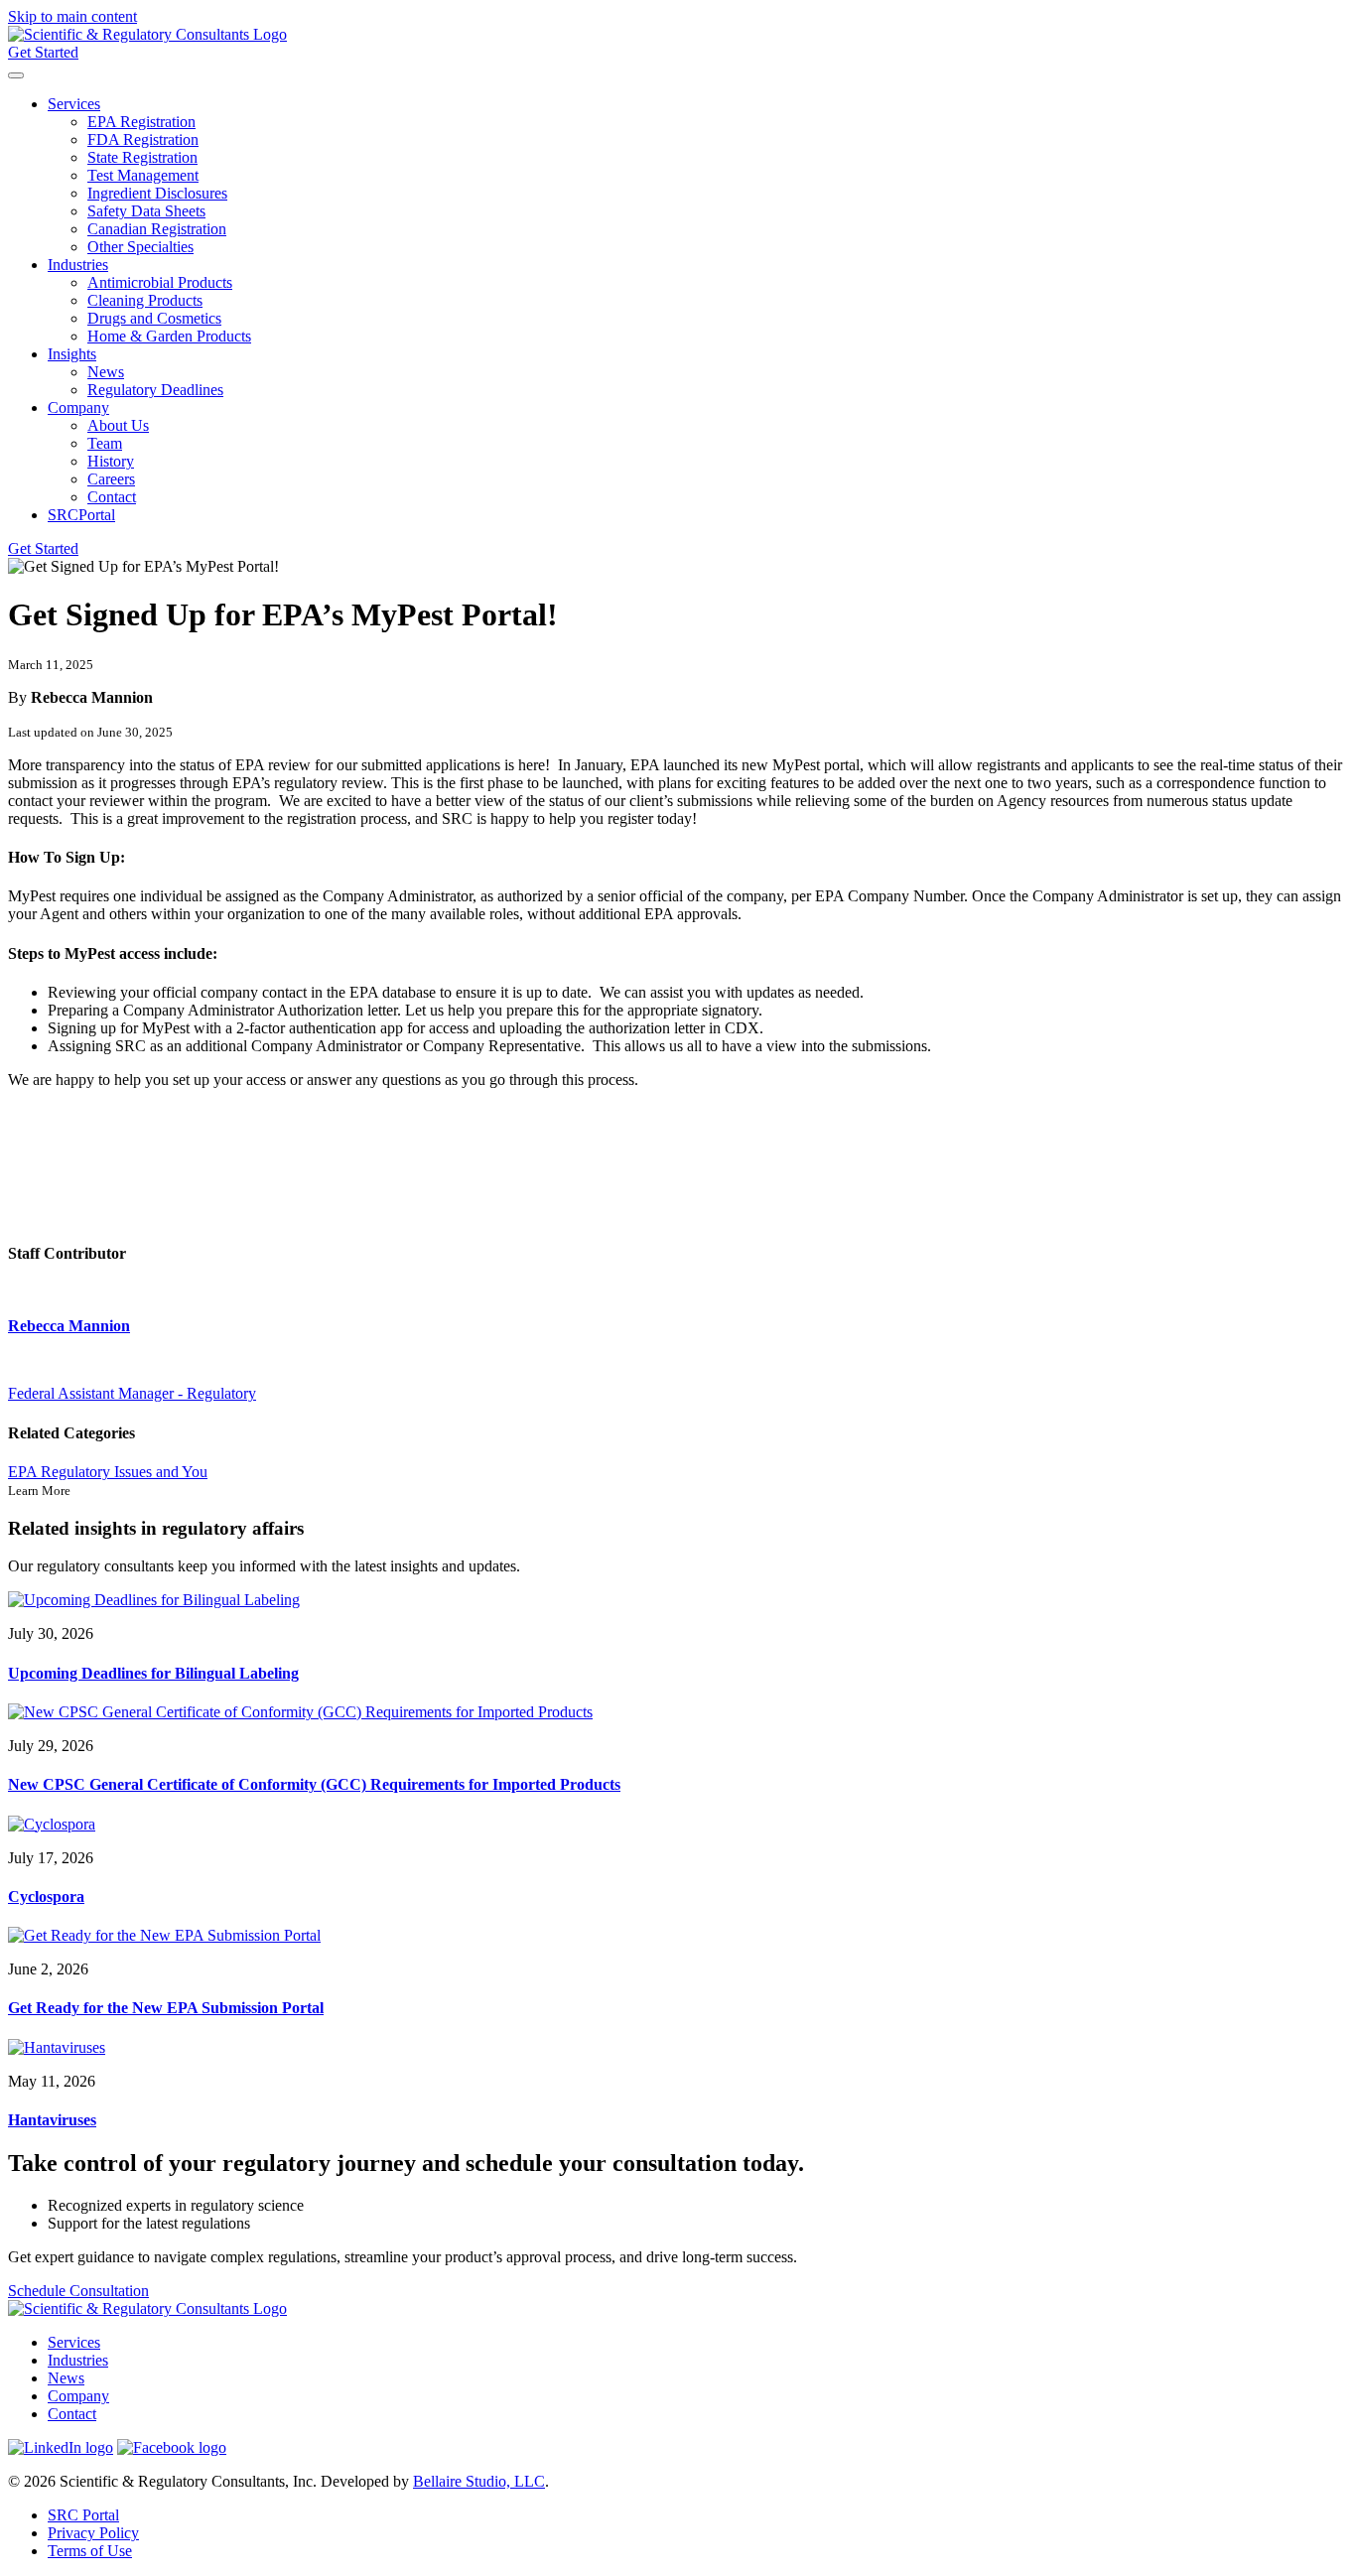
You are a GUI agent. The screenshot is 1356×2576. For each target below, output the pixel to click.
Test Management (143, 175)
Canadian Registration (157, 229)
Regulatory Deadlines (155, 390)
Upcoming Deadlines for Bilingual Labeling (153, 1673)
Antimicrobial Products (160, 282)
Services (74, 104)
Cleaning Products (145, 300)
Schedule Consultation (78, 2291)
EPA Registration (141, 122)
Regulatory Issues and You (124, 1472)
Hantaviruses (52, 2120)
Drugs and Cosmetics (154, 318)
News (106, 372)
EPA (24, 1472)
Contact (112, 497)
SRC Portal (83, 2515)
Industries (78, 265)
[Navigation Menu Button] (16, 75)
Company (78, 407)
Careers (111, 479)
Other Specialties (140, 247)
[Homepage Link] (147, 34)
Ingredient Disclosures (157, 193)
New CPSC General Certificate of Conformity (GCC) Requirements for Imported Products (314, 1784)
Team (105, 443)
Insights (72, 354)
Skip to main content (72, 16)
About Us (118, 425)
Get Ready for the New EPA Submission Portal (166, 2008)
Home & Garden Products (169, 336)
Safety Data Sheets (146, 211)
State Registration (142, 157)
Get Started (43, 52)
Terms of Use (90, 2551)
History (111, 461)
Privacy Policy (93, 2533)
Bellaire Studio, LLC (479, 2481)
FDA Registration (143, 139)
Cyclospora (46, 1897)
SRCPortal (81, 515)
